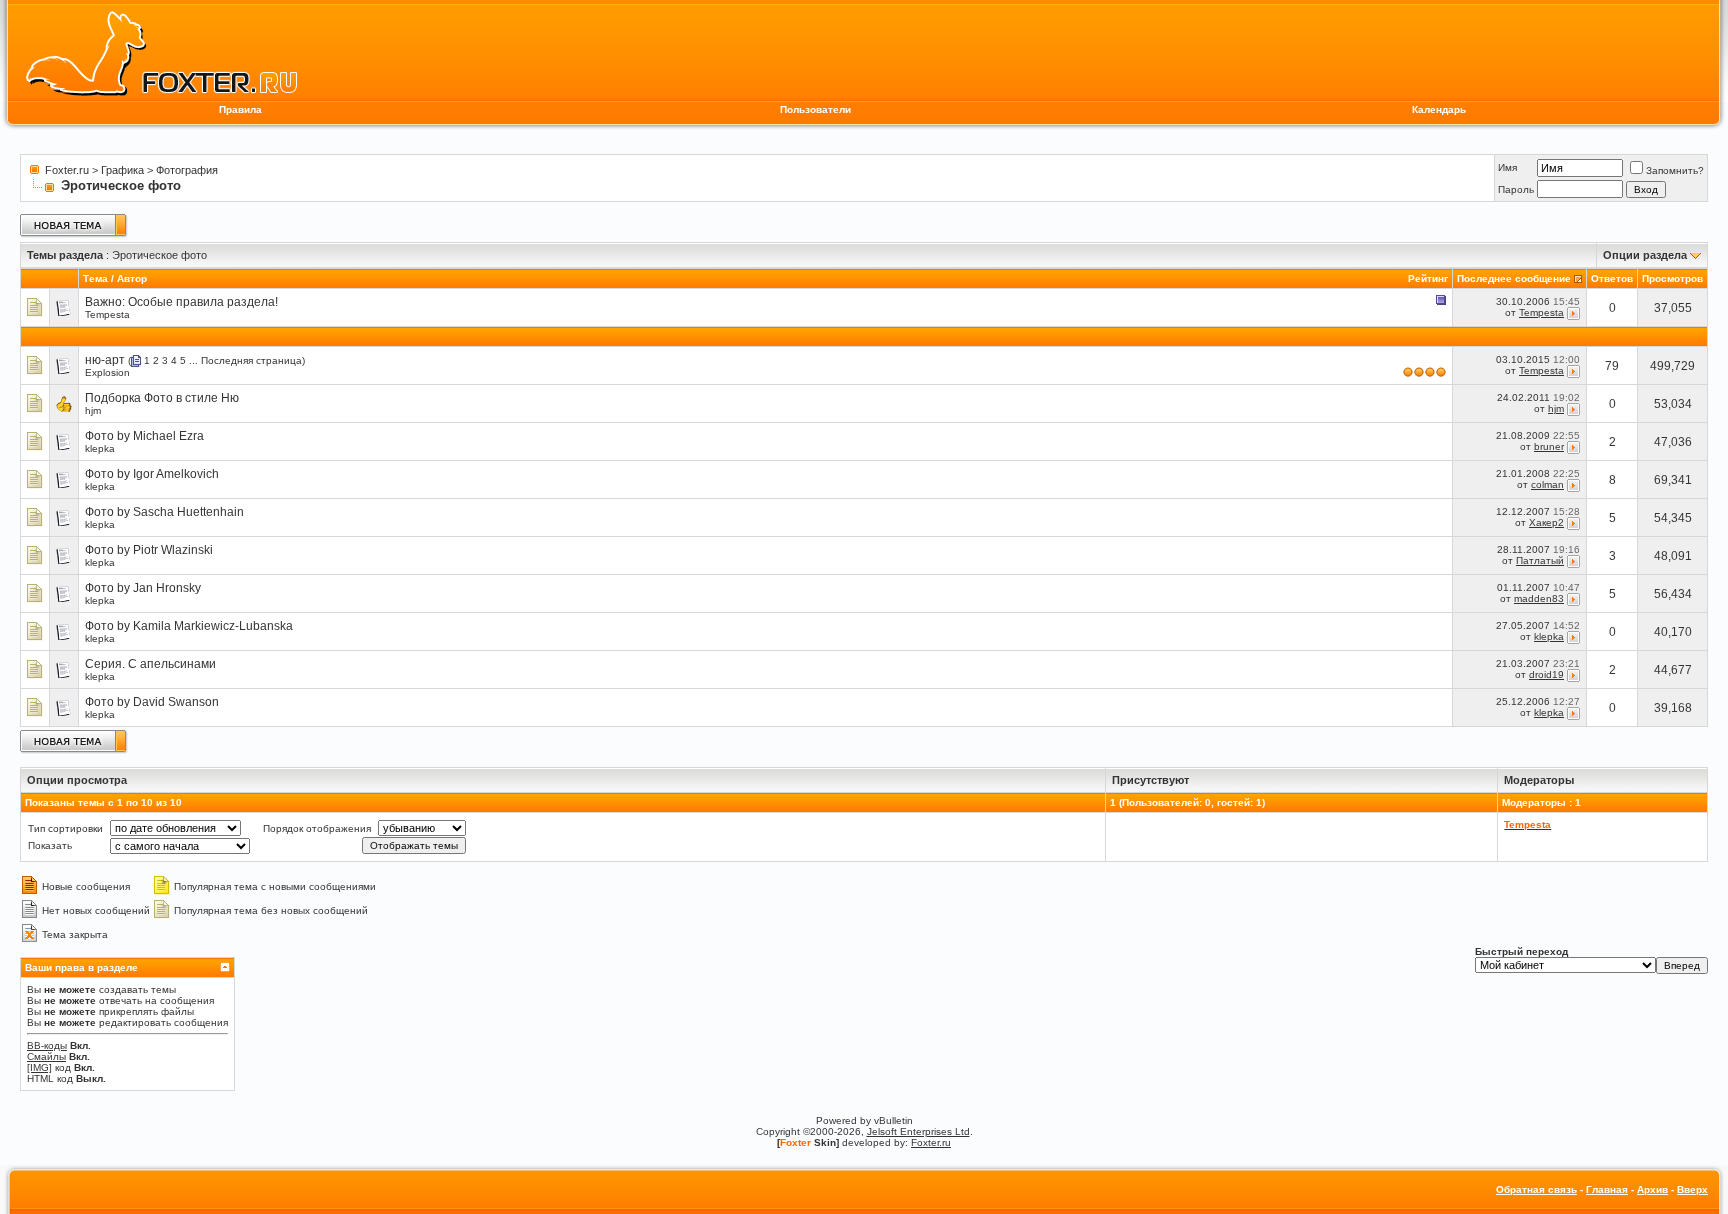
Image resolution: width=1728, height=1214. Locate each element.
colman (1547, 484)
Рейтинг (1428, 278)
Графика (122, 170)
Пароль (1516, 189)
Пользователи (815, 109)
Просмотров (1672, 278)
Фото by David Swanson (152, 702)
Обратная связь (1536, 1189)
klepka (100, 448)
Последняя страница (251, 360)
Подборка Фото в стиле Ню (162, 398)
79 (1612, 366)
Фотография (187, 170)
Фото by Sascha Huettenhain (164, 512)
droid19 (1546, 674)
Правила (240, 109)
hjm (93, 410)
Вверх (1692, 1189)
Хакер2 (1546, 522)
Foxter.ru (67, 170)
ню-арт (105, 360)
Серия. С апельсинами (150, 664)
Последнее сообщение (1514, 278)
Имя (1507, 167)
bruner (1549, 446)
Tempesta (107, 314)
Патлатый (1540, 560)
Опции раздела (1645, 255)
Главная (1607, 1189)
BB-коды (47, 1045)
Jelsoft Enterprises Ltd (918, 1131)
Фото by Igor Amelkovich (152, 474)
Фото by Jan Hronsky (143, 588)
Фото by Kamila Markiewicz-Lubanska (189, 626)
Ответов (1612, 278)
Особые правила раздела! (203, 302)
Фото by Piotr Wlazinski (149, 550)
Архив (1652, 1189)
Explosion (107, 372)
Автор (132, 278)
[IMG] (39, 1067)
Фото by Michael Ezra (144, 436)
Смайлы (46, 1056)
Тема (95, 278)
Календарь (1439, 109)
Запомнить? (1675, 170)
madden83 (1539, 598)
